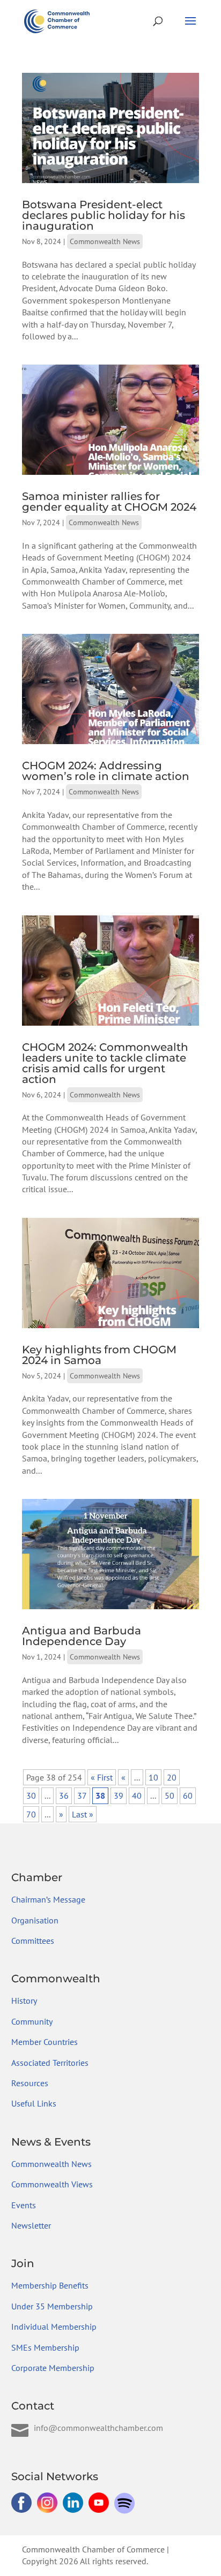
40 (137, 1795)
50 (170, 1795)
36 (64, 1795)
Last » (83, 1814)
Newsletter (31, 2225)
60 (188, 1795)
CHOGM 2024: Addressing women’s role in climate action (106, 771)
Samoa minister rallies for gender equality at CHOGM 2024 (109, 502)
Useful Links (34, 2103)
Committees (33, 1941)
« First (102, 1777)
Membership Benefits (50, 2285)
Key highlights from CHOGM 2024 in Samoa (99, 1355)
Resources (30, 2083)
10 (153, 1777)
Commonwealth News (105, 241)
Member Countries (45, 2042)
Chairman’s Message (48, 1899)
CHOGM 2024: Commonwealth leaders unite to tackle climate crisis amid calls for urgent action (105, 1063)
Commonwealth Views (52, 2184)
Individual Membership (54, 2327)
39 (119, 1795)
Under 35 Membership (52, 2306)
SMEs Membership (45, 2347)
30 (31, 1795)
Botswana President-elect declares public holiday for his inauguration (104, 215)
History (24, 2001)
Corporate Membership (53, 2368)
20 (172, 1777)
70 (31, 1814)
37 (82, 1795)
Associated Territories (50, 2063)
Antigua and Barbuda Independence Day (82, 1636)
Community (32, 2021)
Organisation (35, 1920)
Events (24, 2205)
